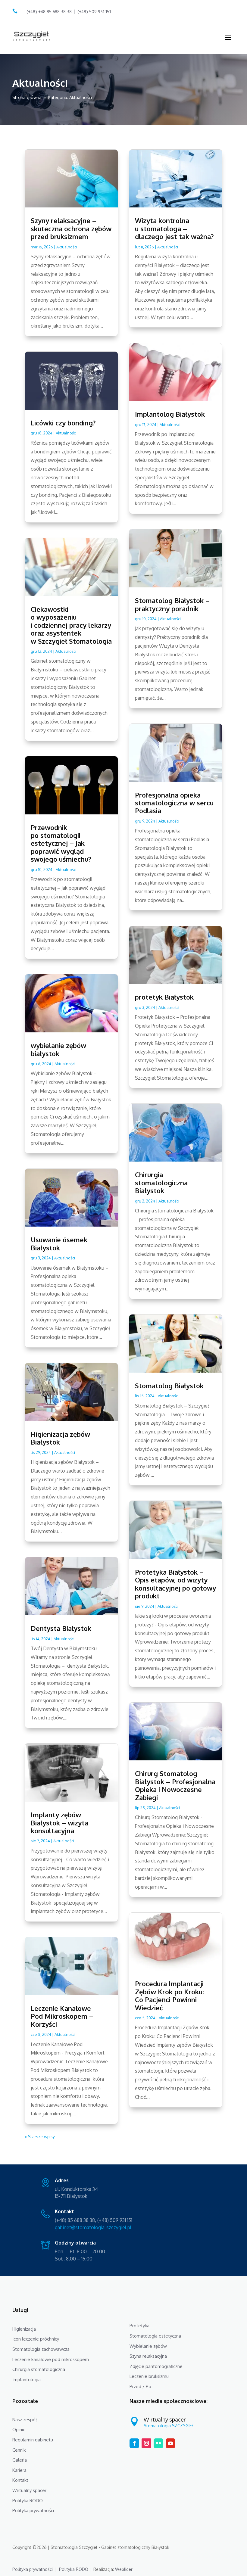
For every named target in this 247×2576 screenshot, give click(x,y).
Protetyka (139, 2326)
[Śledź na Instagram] (146, 2443)
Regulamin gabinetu (33, 2440)
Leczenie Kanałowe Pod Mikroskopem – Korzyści (62, 2016)
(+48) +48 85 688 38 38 (49, 12)
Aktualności (67, 247)
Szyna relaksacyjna (148, 2356)
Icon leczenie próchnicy (36, 2339)
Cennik (19, 2450)
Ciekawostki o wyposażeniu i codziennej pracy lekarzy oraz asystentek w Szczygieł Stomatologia (71, 625)
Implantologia (27, 2380)
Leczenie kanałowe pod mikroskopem (51, 2359)
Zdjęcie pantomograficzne (156, 2366)
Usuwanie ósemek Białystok (59, 1243)
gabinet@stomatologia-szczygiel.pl (93, 2227)
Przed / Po (140, 2386)
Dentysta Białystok (61, 1628)
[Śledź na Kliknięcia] (158, 2443)
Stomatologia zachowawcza (41, 2349)
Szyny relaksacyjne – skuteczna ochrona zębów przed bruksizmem (71, 228)
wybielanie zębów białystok (58, 1049)
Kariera (19, 2470)
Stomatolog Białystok (169, 1386)
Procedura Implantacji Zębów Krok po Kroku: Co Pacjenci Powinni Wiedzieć (169, 1995)
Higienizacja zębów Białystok (60, 1438)
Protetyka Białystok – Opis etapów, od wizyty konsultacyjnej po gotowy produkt (175, 1584)
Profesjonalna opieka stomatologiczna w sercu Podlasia (174, 803)
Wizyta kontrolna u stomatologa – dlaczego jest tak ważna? (174, 228)
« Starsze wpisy (40, 2137)
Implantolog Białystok (170, 414)
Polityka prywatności (33, 2511)
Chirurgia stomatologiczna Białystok (161, 1182)
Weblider (124, 2569)
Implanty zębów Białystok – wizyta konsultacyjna (59, 1823)
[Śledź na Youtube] (170, 2443)
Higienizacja (24, 2329)
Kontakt (20, 2480)
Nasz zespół (25, 2420)
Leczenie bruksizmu (149, 2376)
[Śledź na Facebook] (134, 2443)
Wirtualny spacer (29, 2490)
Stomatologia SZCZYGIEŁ (169, 2426)
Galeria (20, 2460)
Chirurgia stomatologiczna (39, 2369)
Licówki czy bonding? (63, 423)
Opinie (19, 2430)
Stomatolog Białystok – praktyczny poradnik (172, 604)
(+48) (94, 12)
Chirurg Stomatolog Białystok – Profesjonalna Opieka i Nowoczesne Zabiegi (175, 1785)
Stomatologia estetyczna (155, 2336)
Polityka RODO (28, 2501)
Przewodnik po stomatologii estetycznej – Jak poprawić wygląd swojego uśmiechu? (61, 843)
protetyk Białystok (164, 997)
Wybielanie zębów (148, 2346)
